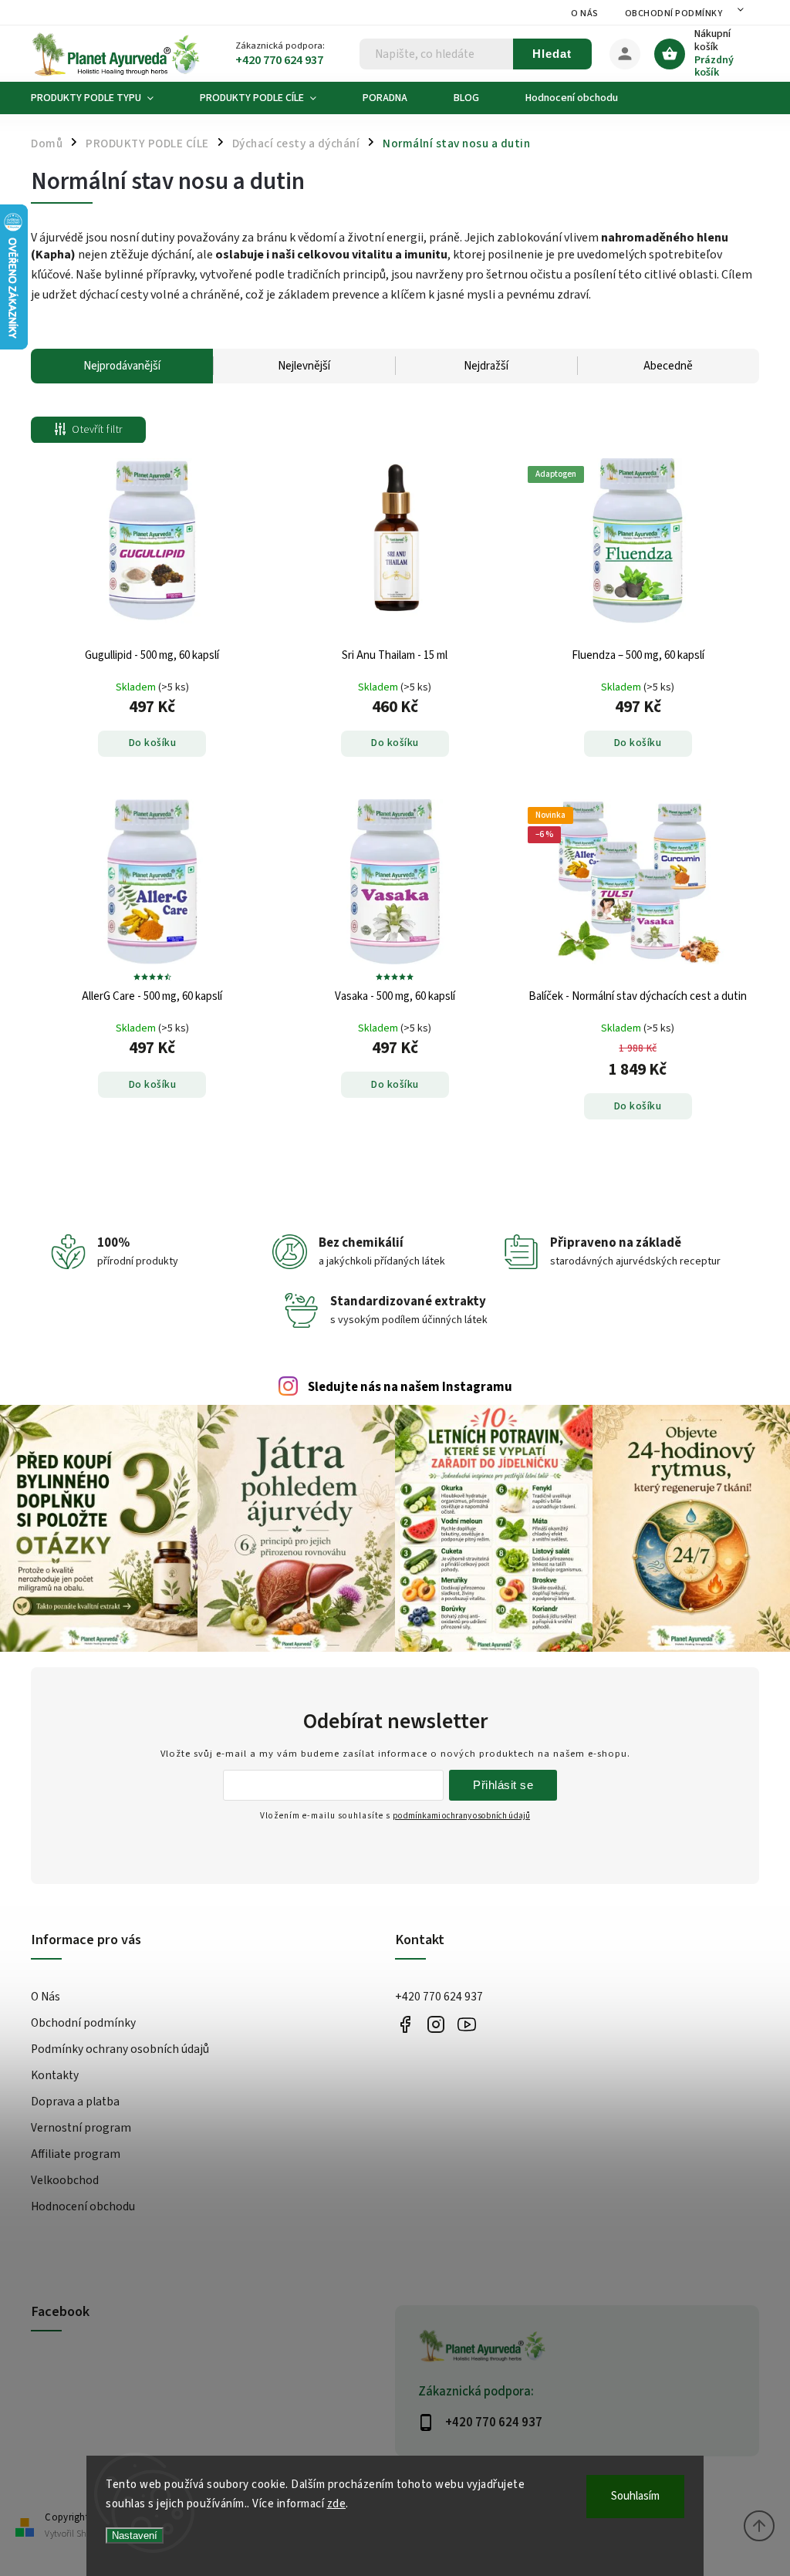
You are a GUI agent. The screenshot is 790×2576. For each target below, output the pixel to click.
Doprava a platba (75, 2102)
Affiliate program (76, 2154)
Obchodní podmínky (674, 14)
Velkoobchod (65, 2180)
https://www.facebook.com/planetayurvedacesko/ (405, 2024)
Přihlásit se (503, 1785)
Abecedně (668, 366)
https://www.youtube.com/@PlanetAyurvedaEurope (466, 2024)
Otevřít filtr (97, 430)
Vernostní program (81, 2128)
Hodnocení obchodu (83, 2206)
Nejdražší (486, 366)
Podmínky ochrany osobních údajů (120, 2049)
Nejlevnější (304, 366)
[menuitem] (104, 98)
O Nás (585, 14)
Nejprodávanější (122, 366)
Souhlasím (635, 2496)
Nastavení (135, 2535)
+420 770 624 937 (439, 1997)
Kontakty (55, 2075)
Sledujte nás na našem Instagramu (410, 1387)
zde (337, 2504)
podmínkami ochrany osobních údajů (461, 1816)
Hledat (552, 54)
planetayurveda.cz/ (436, 2024)
